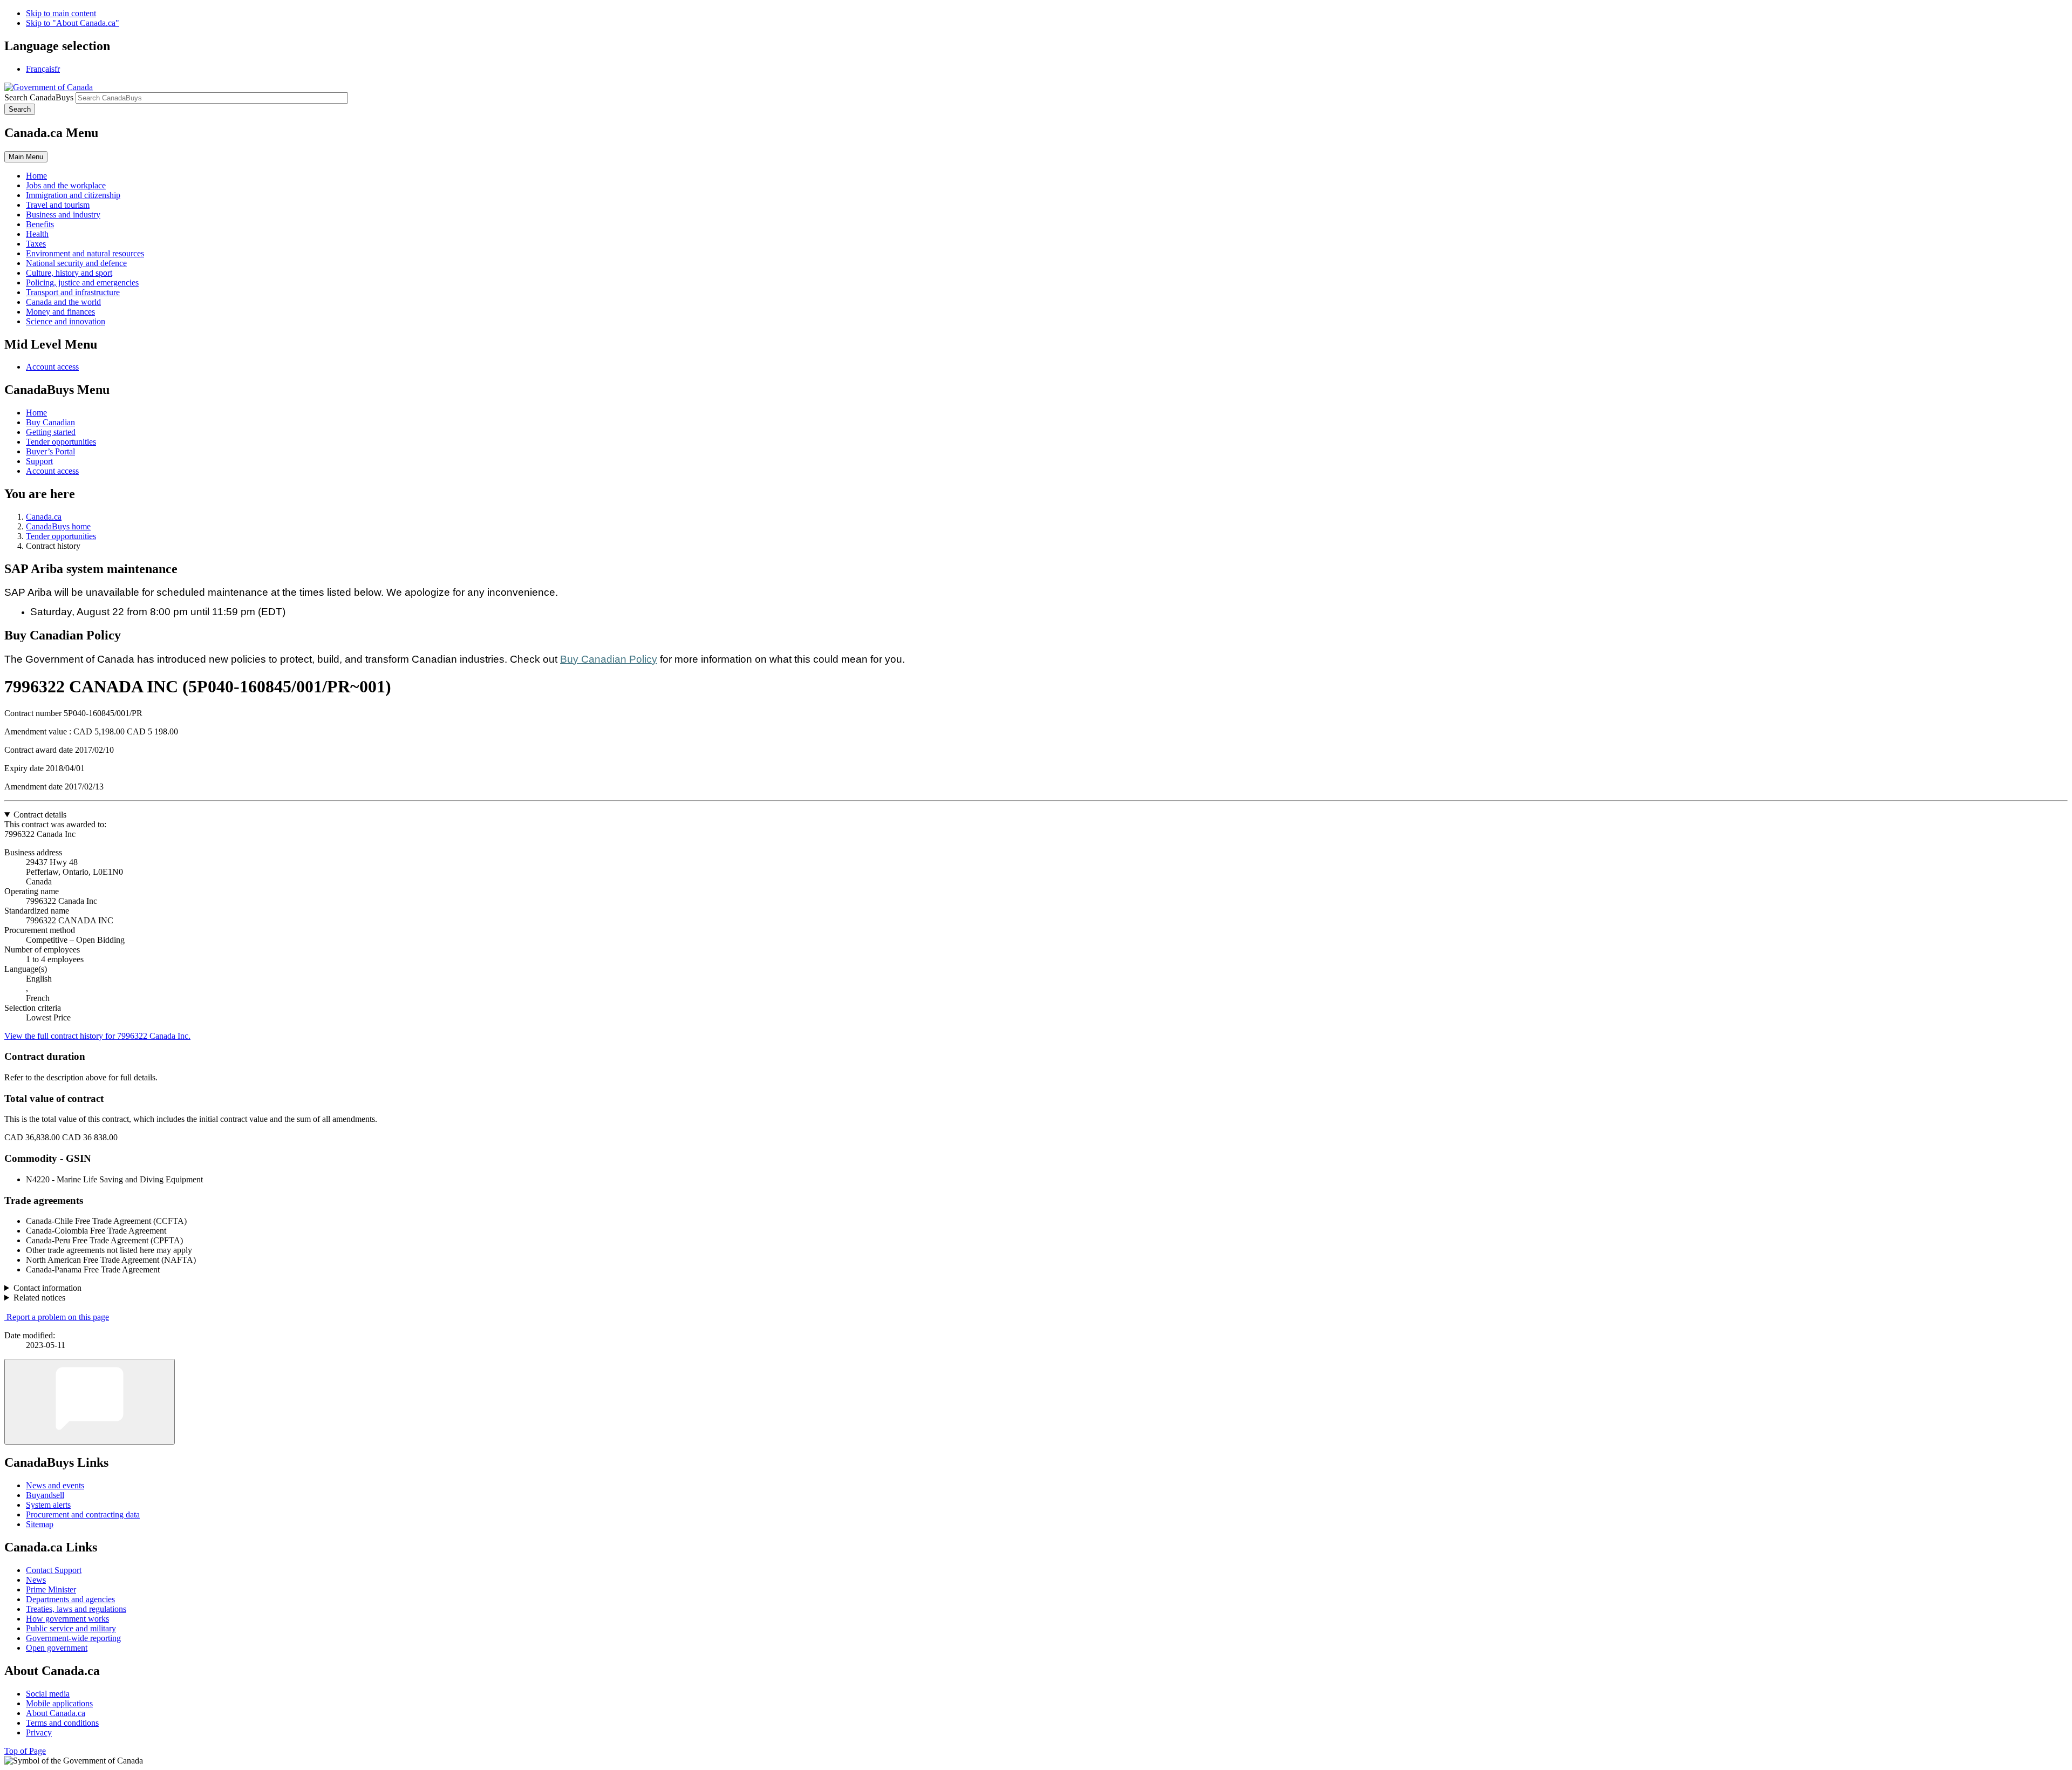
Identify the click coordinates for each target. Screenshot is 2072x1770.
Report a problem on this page (58, 1317)
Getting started (51, 432)
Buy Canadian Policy (609, 659)
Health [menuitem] (37, 234)
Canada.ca (44, 517)
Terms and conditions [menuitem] (62, 1723)
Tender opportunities (61, 442)
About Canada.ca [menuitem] (56, 1713)
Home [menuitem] (36, 176)
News (36, 1580)
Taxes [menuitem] (36, 244)
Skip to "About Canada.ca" (73, 23)
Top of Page (25, 1751)
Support (39, 461)
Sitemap (40, 1524)
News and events (55, 1485)
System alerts (48, 1505)
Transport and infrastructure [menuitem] (73, 292)
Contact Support (54, 1570)
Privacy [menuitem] (39, 1732)
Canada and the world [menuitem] (63, 302)
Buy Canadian (50, 422)
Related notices (39, 1298)
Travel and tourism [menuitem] (58, 205)
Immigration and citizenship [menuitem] (73, 195)
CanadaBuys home (58, 526)
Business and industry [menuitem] (63, 215)
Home (36, 413)
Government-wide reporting (73, 1638)
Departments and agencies (70, 1599)
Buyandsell (45, 1495)
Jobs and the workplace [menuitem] (66, 185)
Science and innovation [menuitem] (66, 321)
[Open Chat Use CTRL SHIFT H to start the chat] (90, 1402)
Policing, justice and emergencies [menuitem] (82, 282)
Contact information (47, 1288)
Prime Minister (51, 1589)
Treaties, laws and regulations (76, 1609)
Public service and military (71, 1628)
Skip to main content (61, 13)
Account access (52, 367)
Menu (26, 157)
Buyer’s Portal (50, 451)
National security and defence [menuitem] (76, 263)
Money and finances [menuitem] (60, 312)
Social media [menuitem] (48, 1694)
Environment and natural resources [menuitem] (85, 253)
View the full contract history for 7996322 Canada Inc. (97, 1036)
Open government (57, 1648)
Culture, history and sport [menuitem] (69, 273)
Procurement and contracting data (83, 1514)
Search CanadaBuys (39, 97)
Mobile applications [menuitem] (59, 1703)
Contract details (40, 815)
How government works (67, 1619)
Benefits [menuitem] (40, 224)
